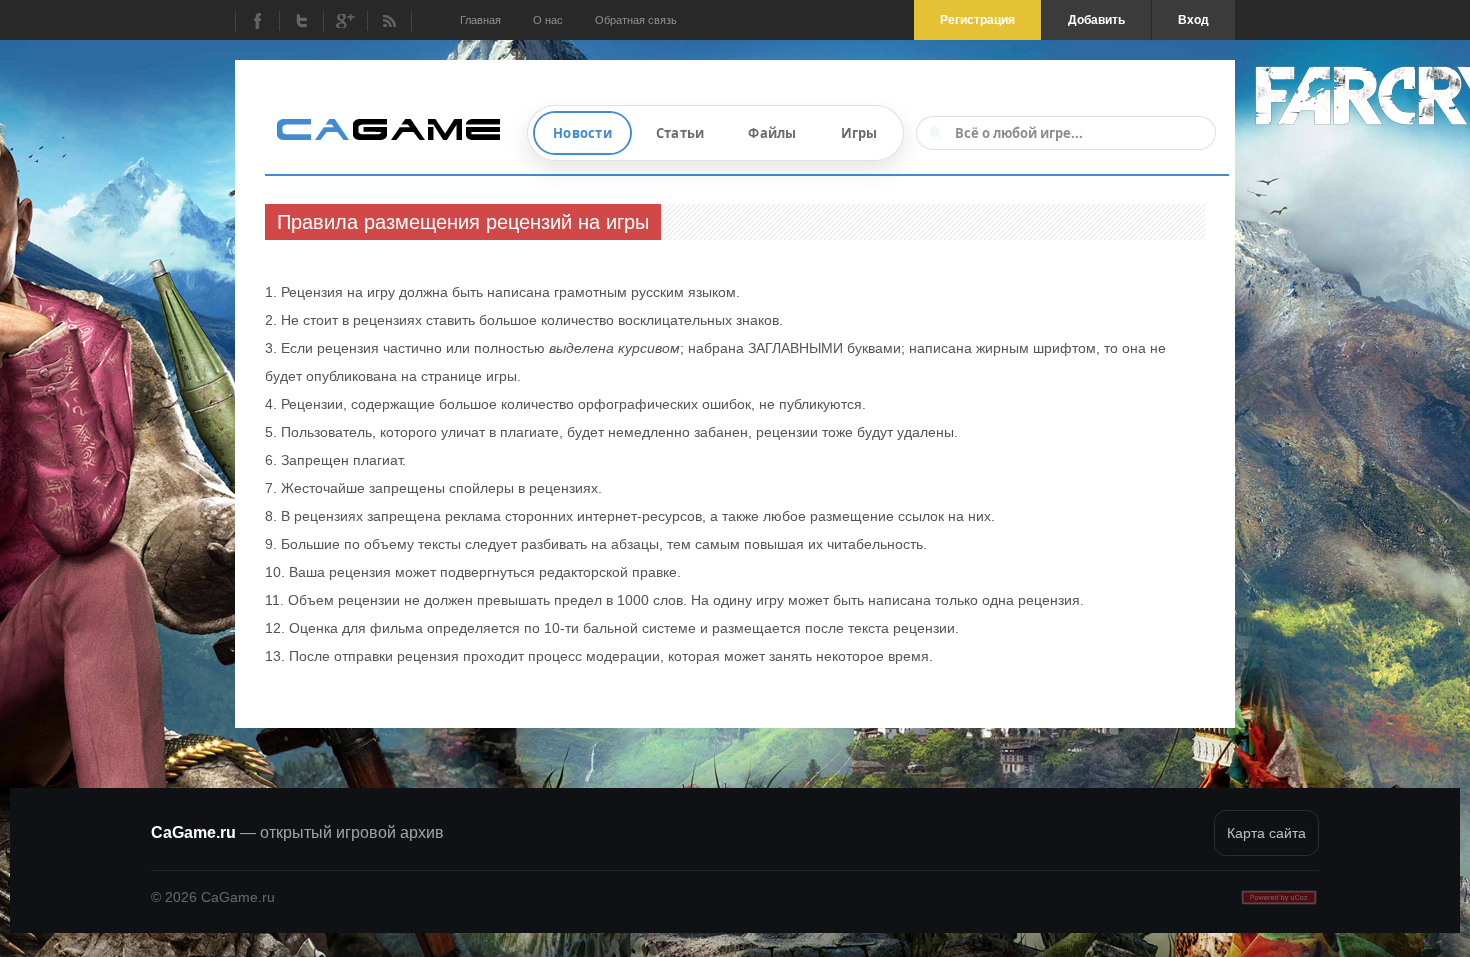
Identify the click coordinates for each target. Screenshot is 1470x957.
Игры (859, 133)
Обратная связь (636, 20)
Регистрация (977, 20)
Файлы (772, 133)
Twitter (301, 21)
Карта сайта (1266, 833)
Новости (582, 133)
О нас (548, 20)
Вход (1193, 20)
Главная (480, 20)
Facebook (257, 21)
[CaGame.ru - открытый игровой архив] (397, 128)
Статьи (680, 133)
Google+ (345, 21)
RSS (389, 21)
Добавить (1096, 20)
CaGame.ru (297, 832)
